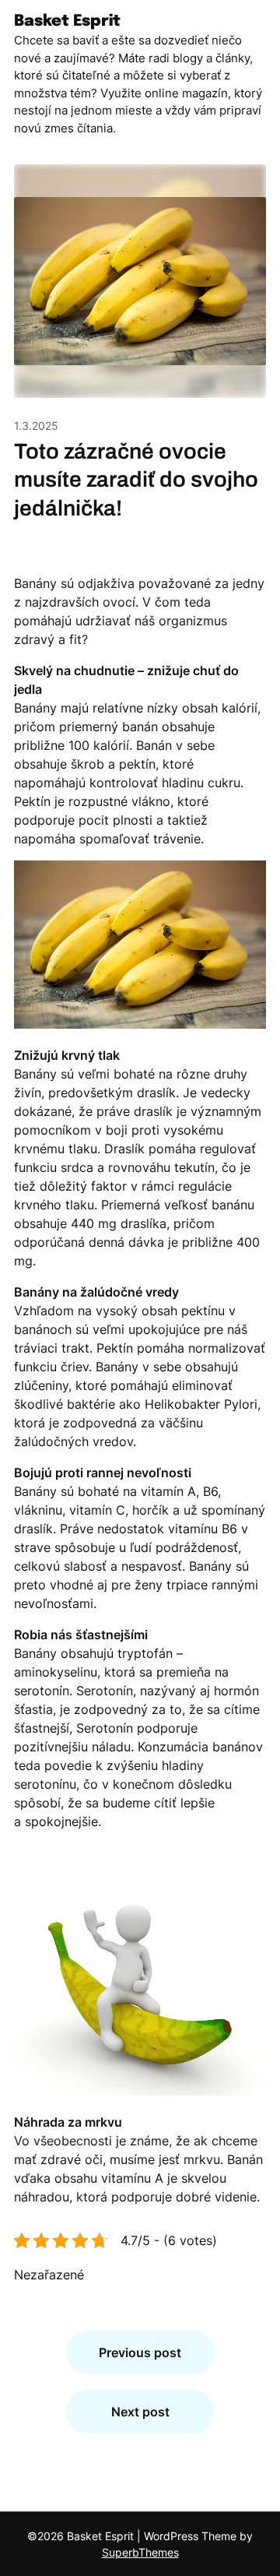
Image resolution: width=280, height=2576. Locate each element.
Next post (140, 2412)
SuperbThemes (140, 2552)
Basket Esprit (67, 21)
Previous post (140, 2353)
